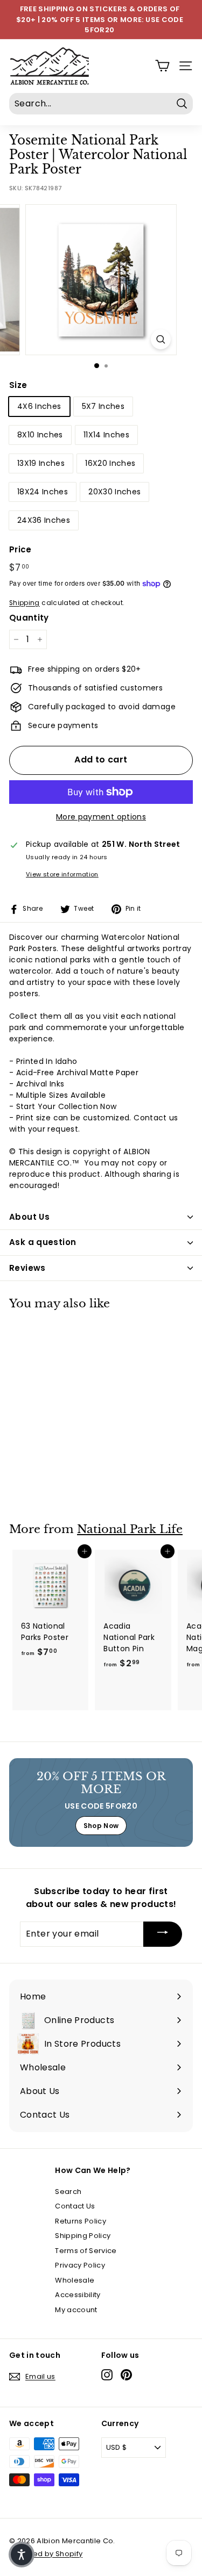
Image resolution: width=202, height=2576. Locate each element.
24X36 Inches (44, 520)
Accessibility (78, 2295)
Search (68, 2192)
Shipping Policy (83, 2236)
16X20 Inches (110, 463)
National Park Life (130, 1529)
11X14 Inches (106, 435)
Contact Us (75, 2206)
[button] (22, 2555)
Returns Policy (81, 2221)
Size (18, 385)
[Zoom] (161, 339)
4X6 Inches (39, 406)
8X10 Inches (40, 435)
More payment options (101, 817)
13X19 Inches (41, 463)
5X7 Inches (103, 406)
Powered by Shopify (46, 2554)
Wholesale (75, 2280)
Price (20, 549)
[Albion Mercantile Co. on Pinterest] (126, 2375)
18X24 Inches (43, 492)
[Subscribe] (163, 1934)
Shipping (25, 603)
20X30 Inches (114, 492)
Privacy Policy (80, 2265)
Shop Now (101, 1826)
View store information (62, 874)
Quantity (29, 618)
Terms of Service (86, 2251)
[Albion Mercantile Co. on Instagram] (107, 2375)
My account (76, 2310)
